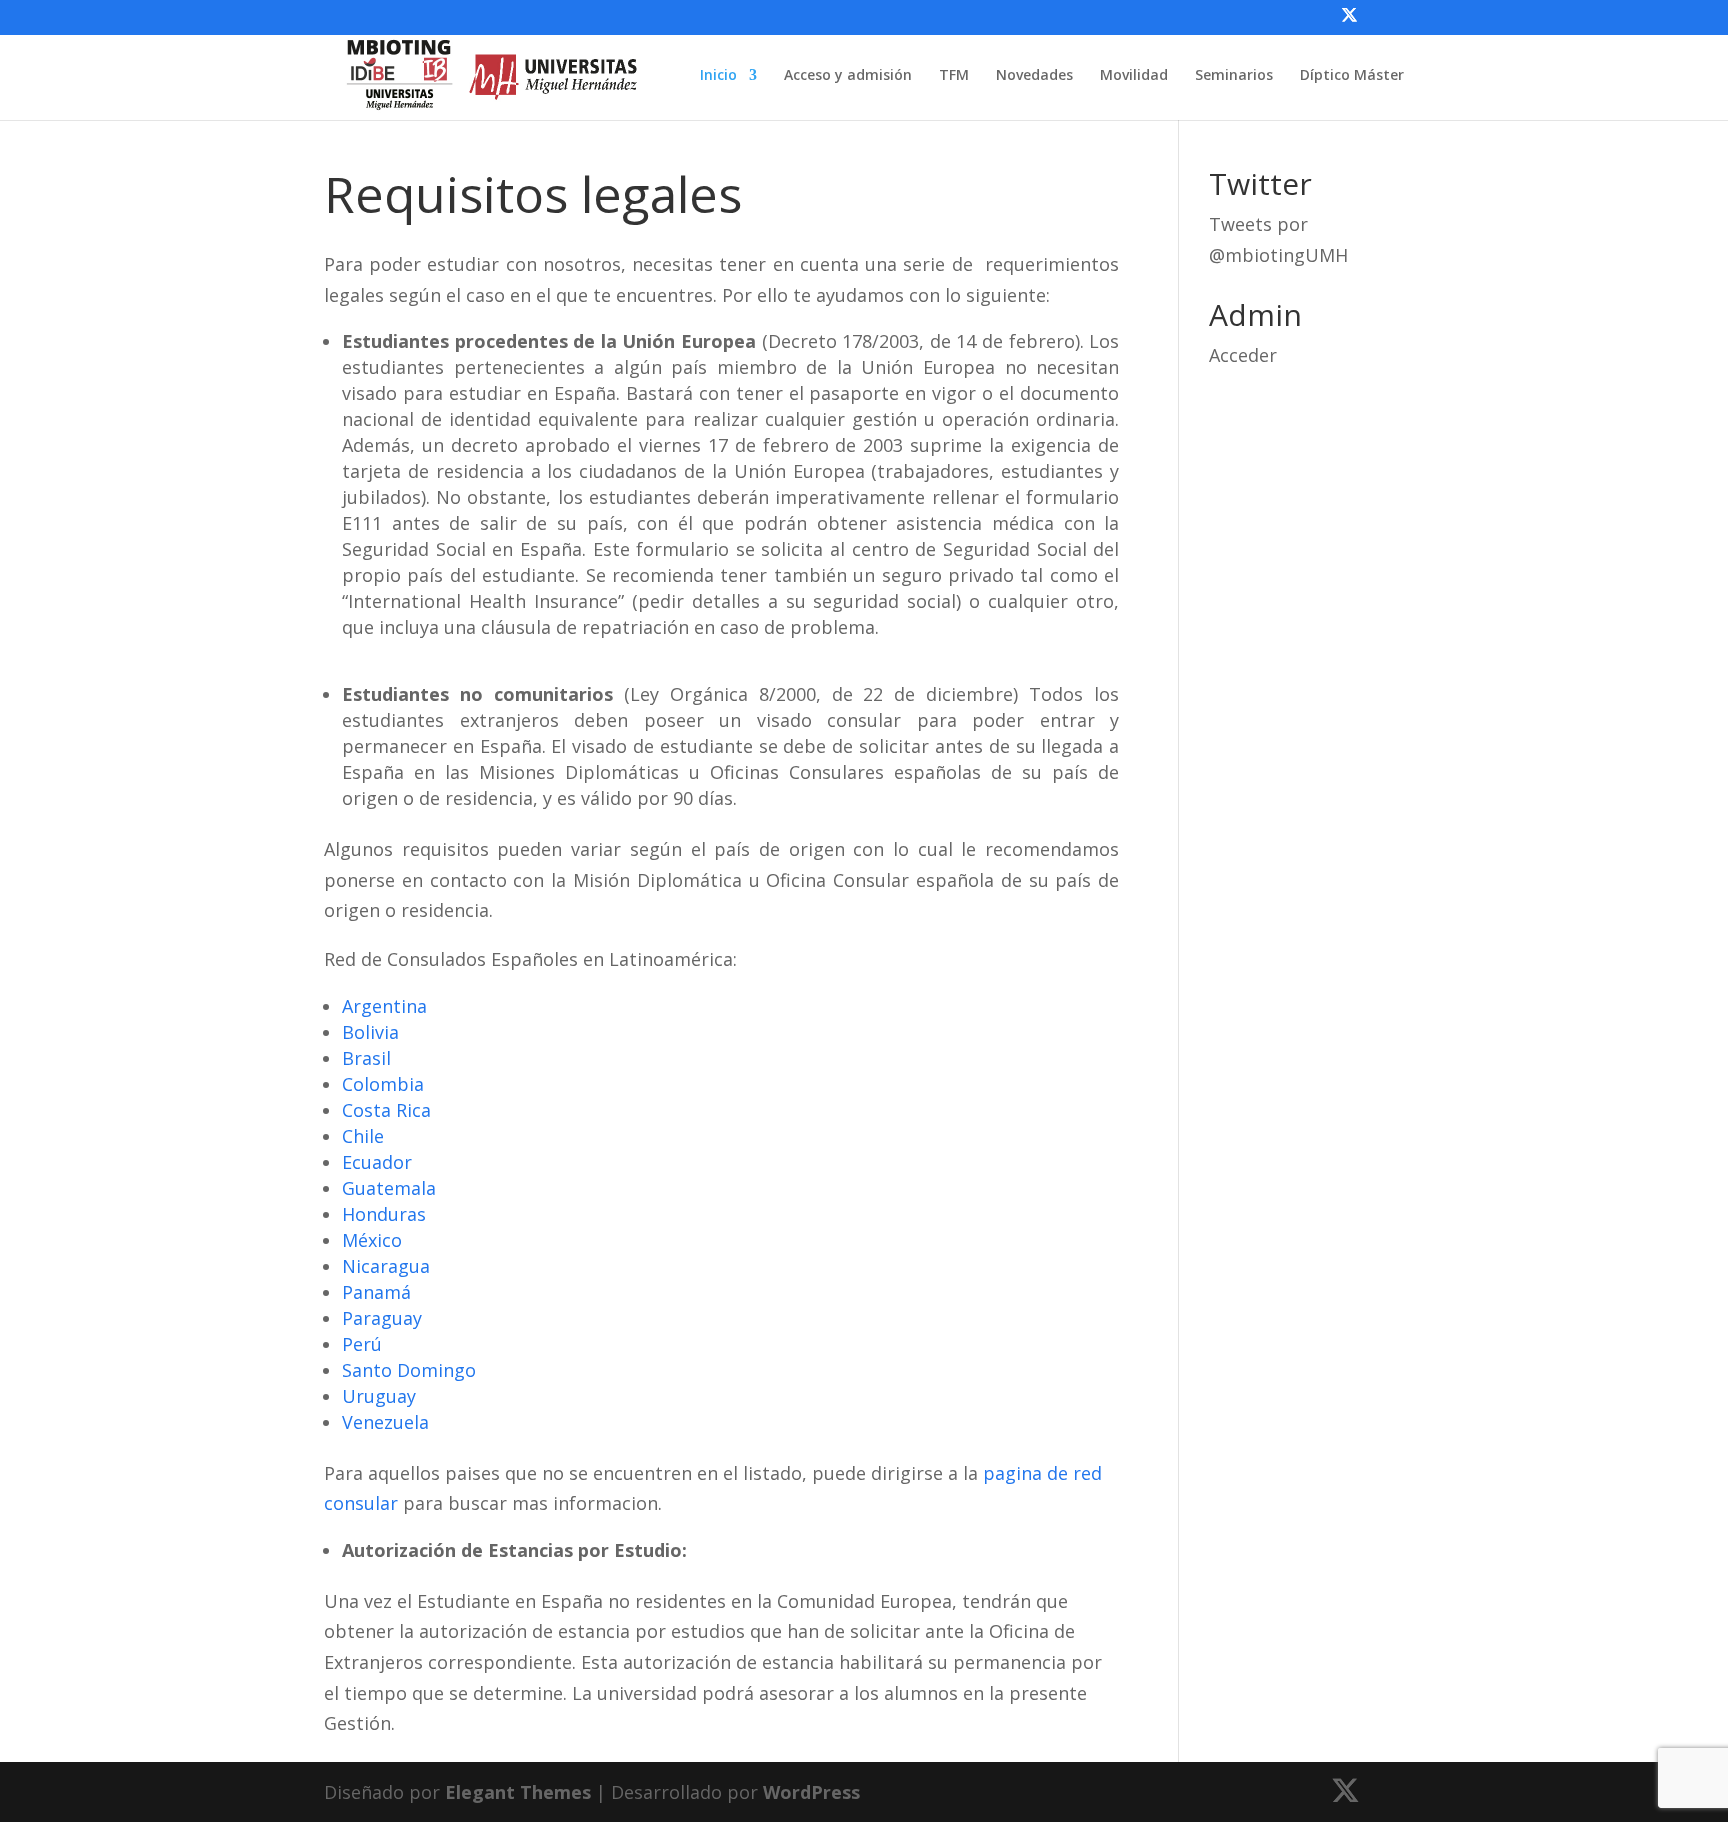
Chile (363, 1136)
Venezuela (385, 1422)
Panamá (376, 1292)
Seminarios (1234, 76)
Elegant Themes (518, 1792)
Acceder (1243, 355)
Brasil (366, 1058)
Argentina (384, 1006)
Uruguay (379, 1396)
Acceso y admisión (848, 76)
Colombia (383, 1084)
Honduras (384, 1214)
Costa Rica (386, 1110)
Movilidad (1134, 76)
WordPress (811, 1792)
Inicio (718, 76)
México (372, 1240)
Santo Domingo (409, 1370)
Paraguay (382, 1318)
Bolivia (370, 1032)
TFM (954, 76)
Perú (362, 1344)
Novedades (1034, 76)
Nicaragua (386, 1266)
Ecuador (377, 1162)
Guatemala (389, 1188)
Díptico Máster (1352, 76)
